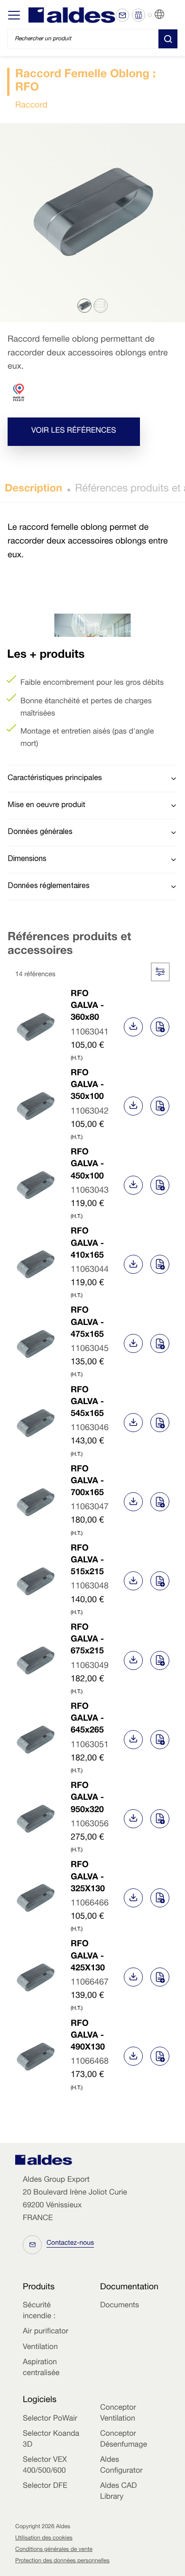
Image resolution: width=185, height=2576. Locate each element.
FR (171, 15)
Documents (120, 2306)
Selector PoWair (50, 2419)
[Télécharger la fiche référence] (133, 1027)
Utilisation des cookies (44, 2539)
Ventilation (40, 2348)
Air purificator (46, 2332)
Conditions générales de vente (54, 2550)
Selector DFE (45, 2486)
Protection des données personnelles (62, 2561)
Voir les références (74, 432)
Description (33, 490)
